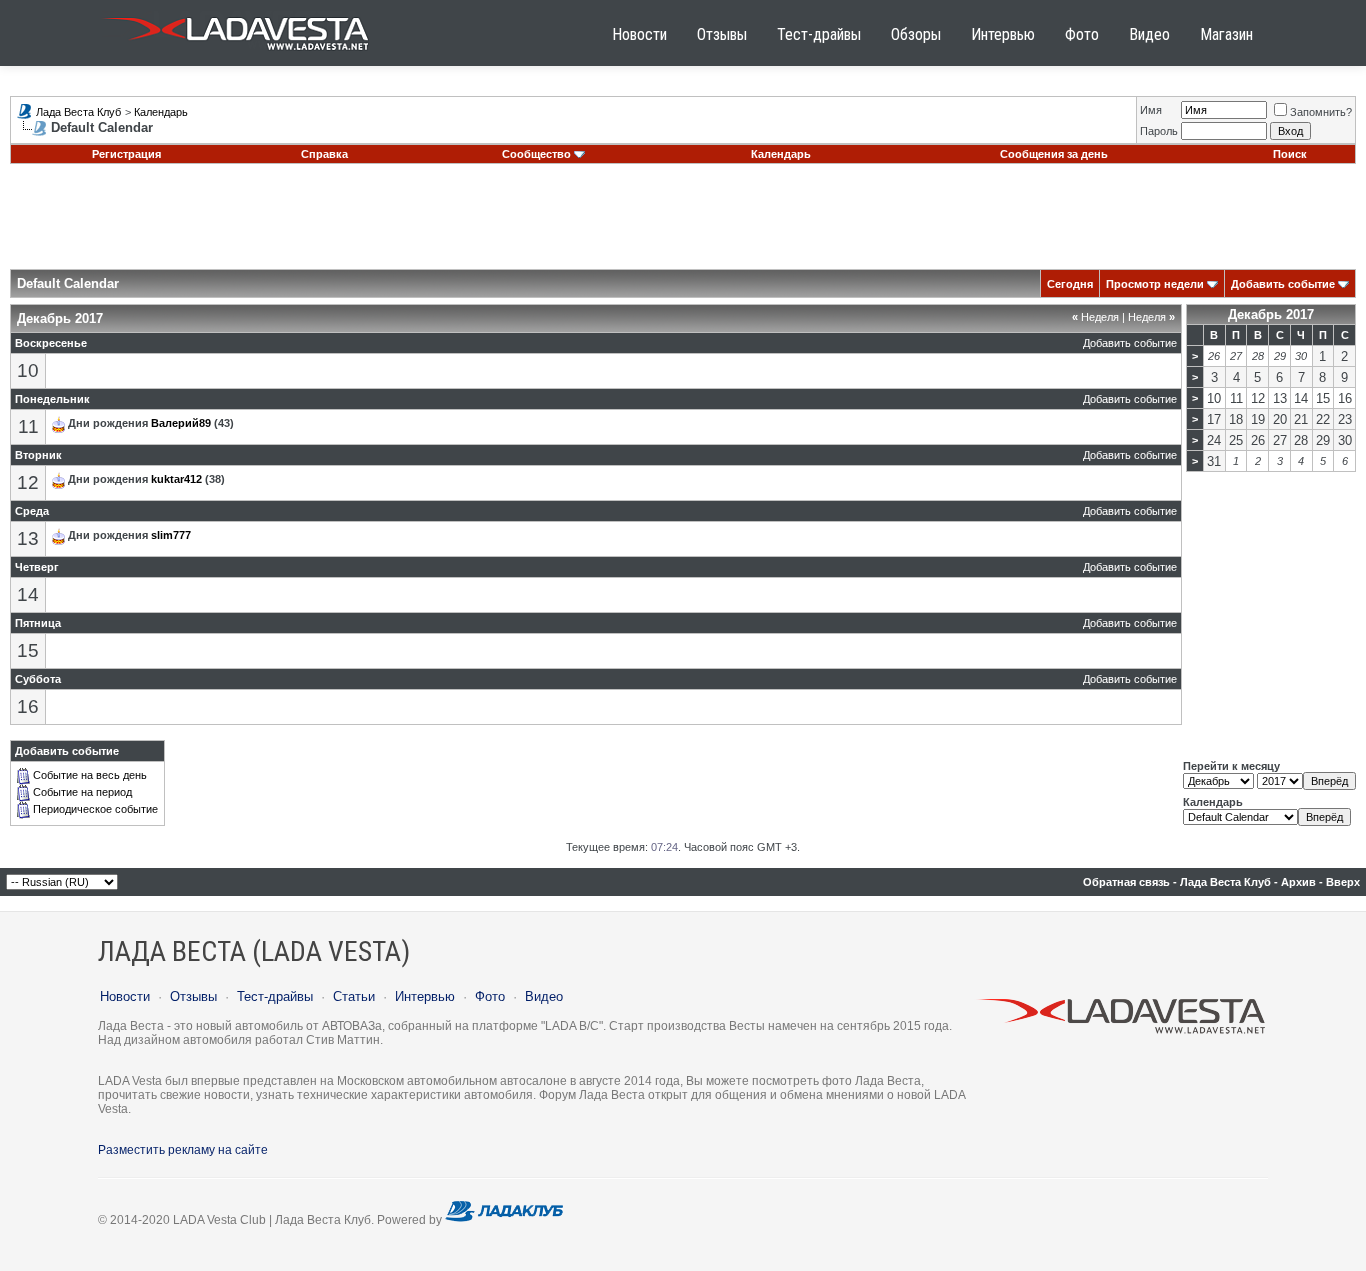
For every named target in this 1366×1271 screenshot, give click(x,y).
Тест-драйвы (819, 34)
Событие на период (82, 792)
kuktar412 (176, 479)
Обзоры (916, 34)
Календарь (161, 112)
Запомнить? (1321, 112)
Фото (1082, 34)
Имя (1151, 110)
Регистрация (126, 154)
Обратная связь (1126, 882)
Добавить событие (1283, 284)
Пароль (1159, 131)
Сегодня (1070, 284)
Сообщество (536, 154)
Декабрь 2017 (1271, 314)
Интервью (1003, 34)
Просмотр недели (1155, 284)
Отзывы (722, 34)
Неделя (1095, 317)
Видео (1149, 34)
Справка (324, 154)
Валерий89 (181, 423)
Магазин (1226, 34)
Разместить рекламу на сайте (183, 1150)
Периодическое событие (95, 809)
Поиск (1290, 154)
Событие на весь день (90, 775)
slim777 (171, 535)
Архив (1298, 882)
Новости (639, 34)
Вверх (1343, 882)
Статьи (354, 996)
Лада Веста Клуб (78, 112)
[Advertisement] (683, 224)
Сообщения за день (1054, 154)
